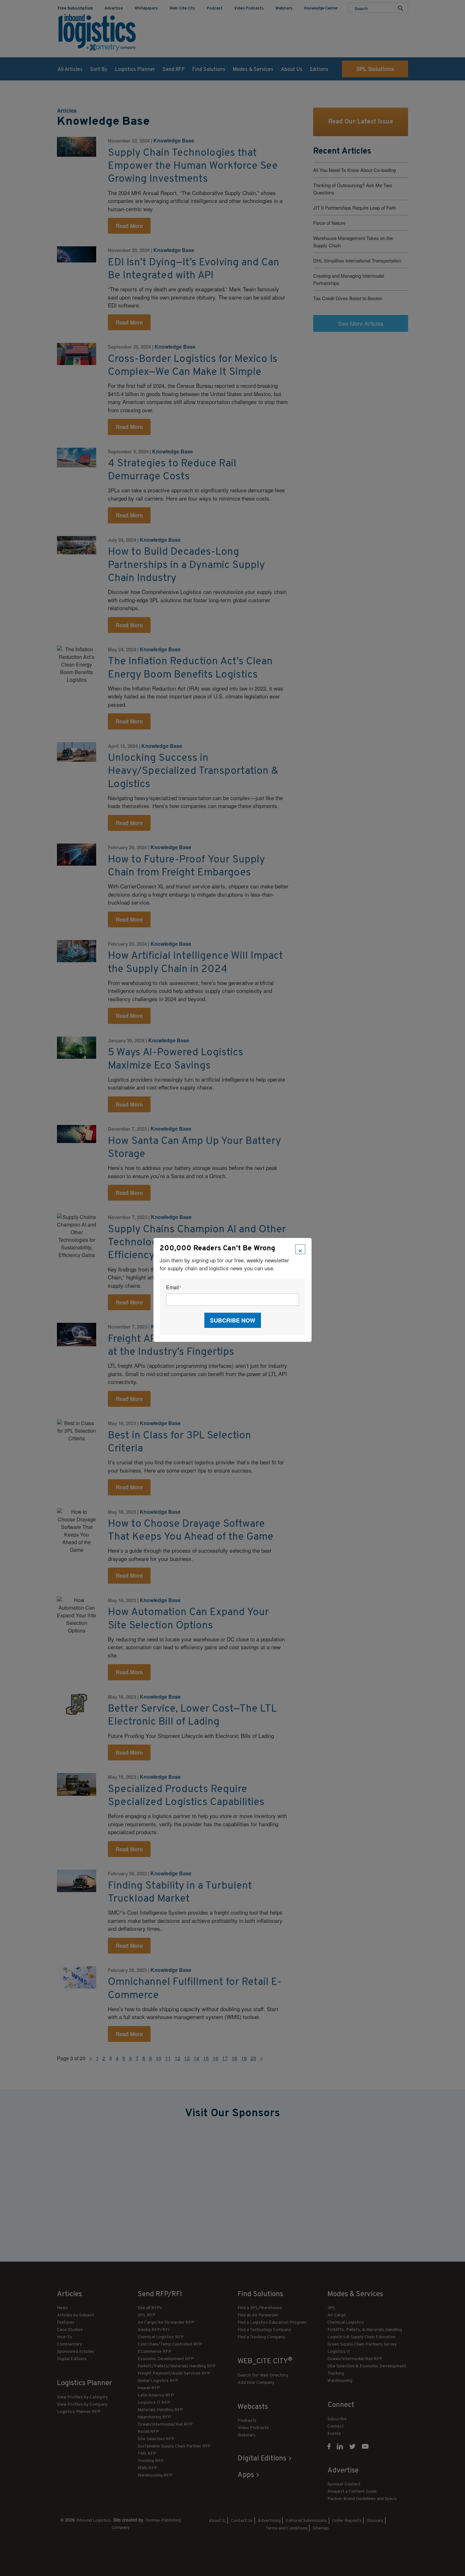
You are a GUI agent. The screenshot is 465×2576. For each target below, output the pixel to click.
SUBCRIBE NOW (233, 1320)
